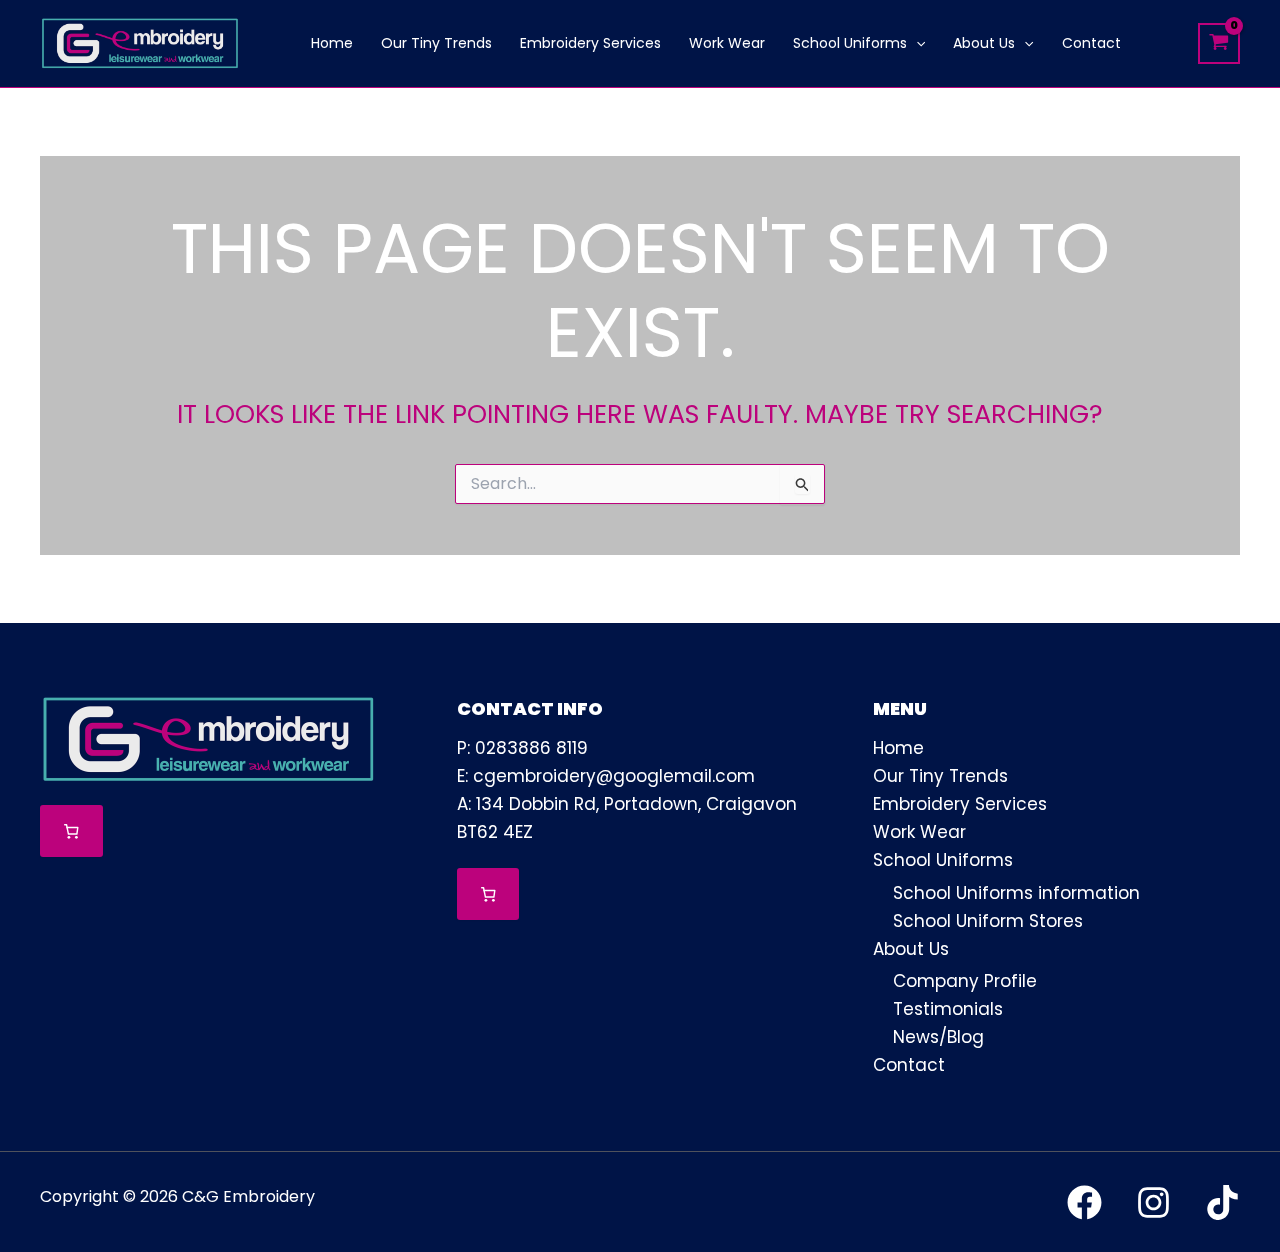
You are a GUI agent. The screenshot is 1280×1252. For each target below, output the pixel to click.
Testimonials (948, 1009)
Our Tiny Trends (940, 776)
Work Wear (919, 832)
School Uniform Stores (988, 921)
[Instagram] (1153, 1202)
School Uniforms (943, 860)
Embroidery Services (960, 804)
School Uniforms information (1016, 893)
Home (898, 748)
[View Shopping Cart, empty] (1219, 43)
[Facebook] (1084, 1202)
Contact (909, 1065)
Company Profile (965, 981)
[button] (916, 43)
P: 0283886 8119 (522, 748)
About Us (911, 949)
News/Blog (938, 1037)
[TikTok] (1222, 1202)
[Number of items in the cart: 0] (71, 831)
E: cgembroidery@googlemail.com (606, 776)
